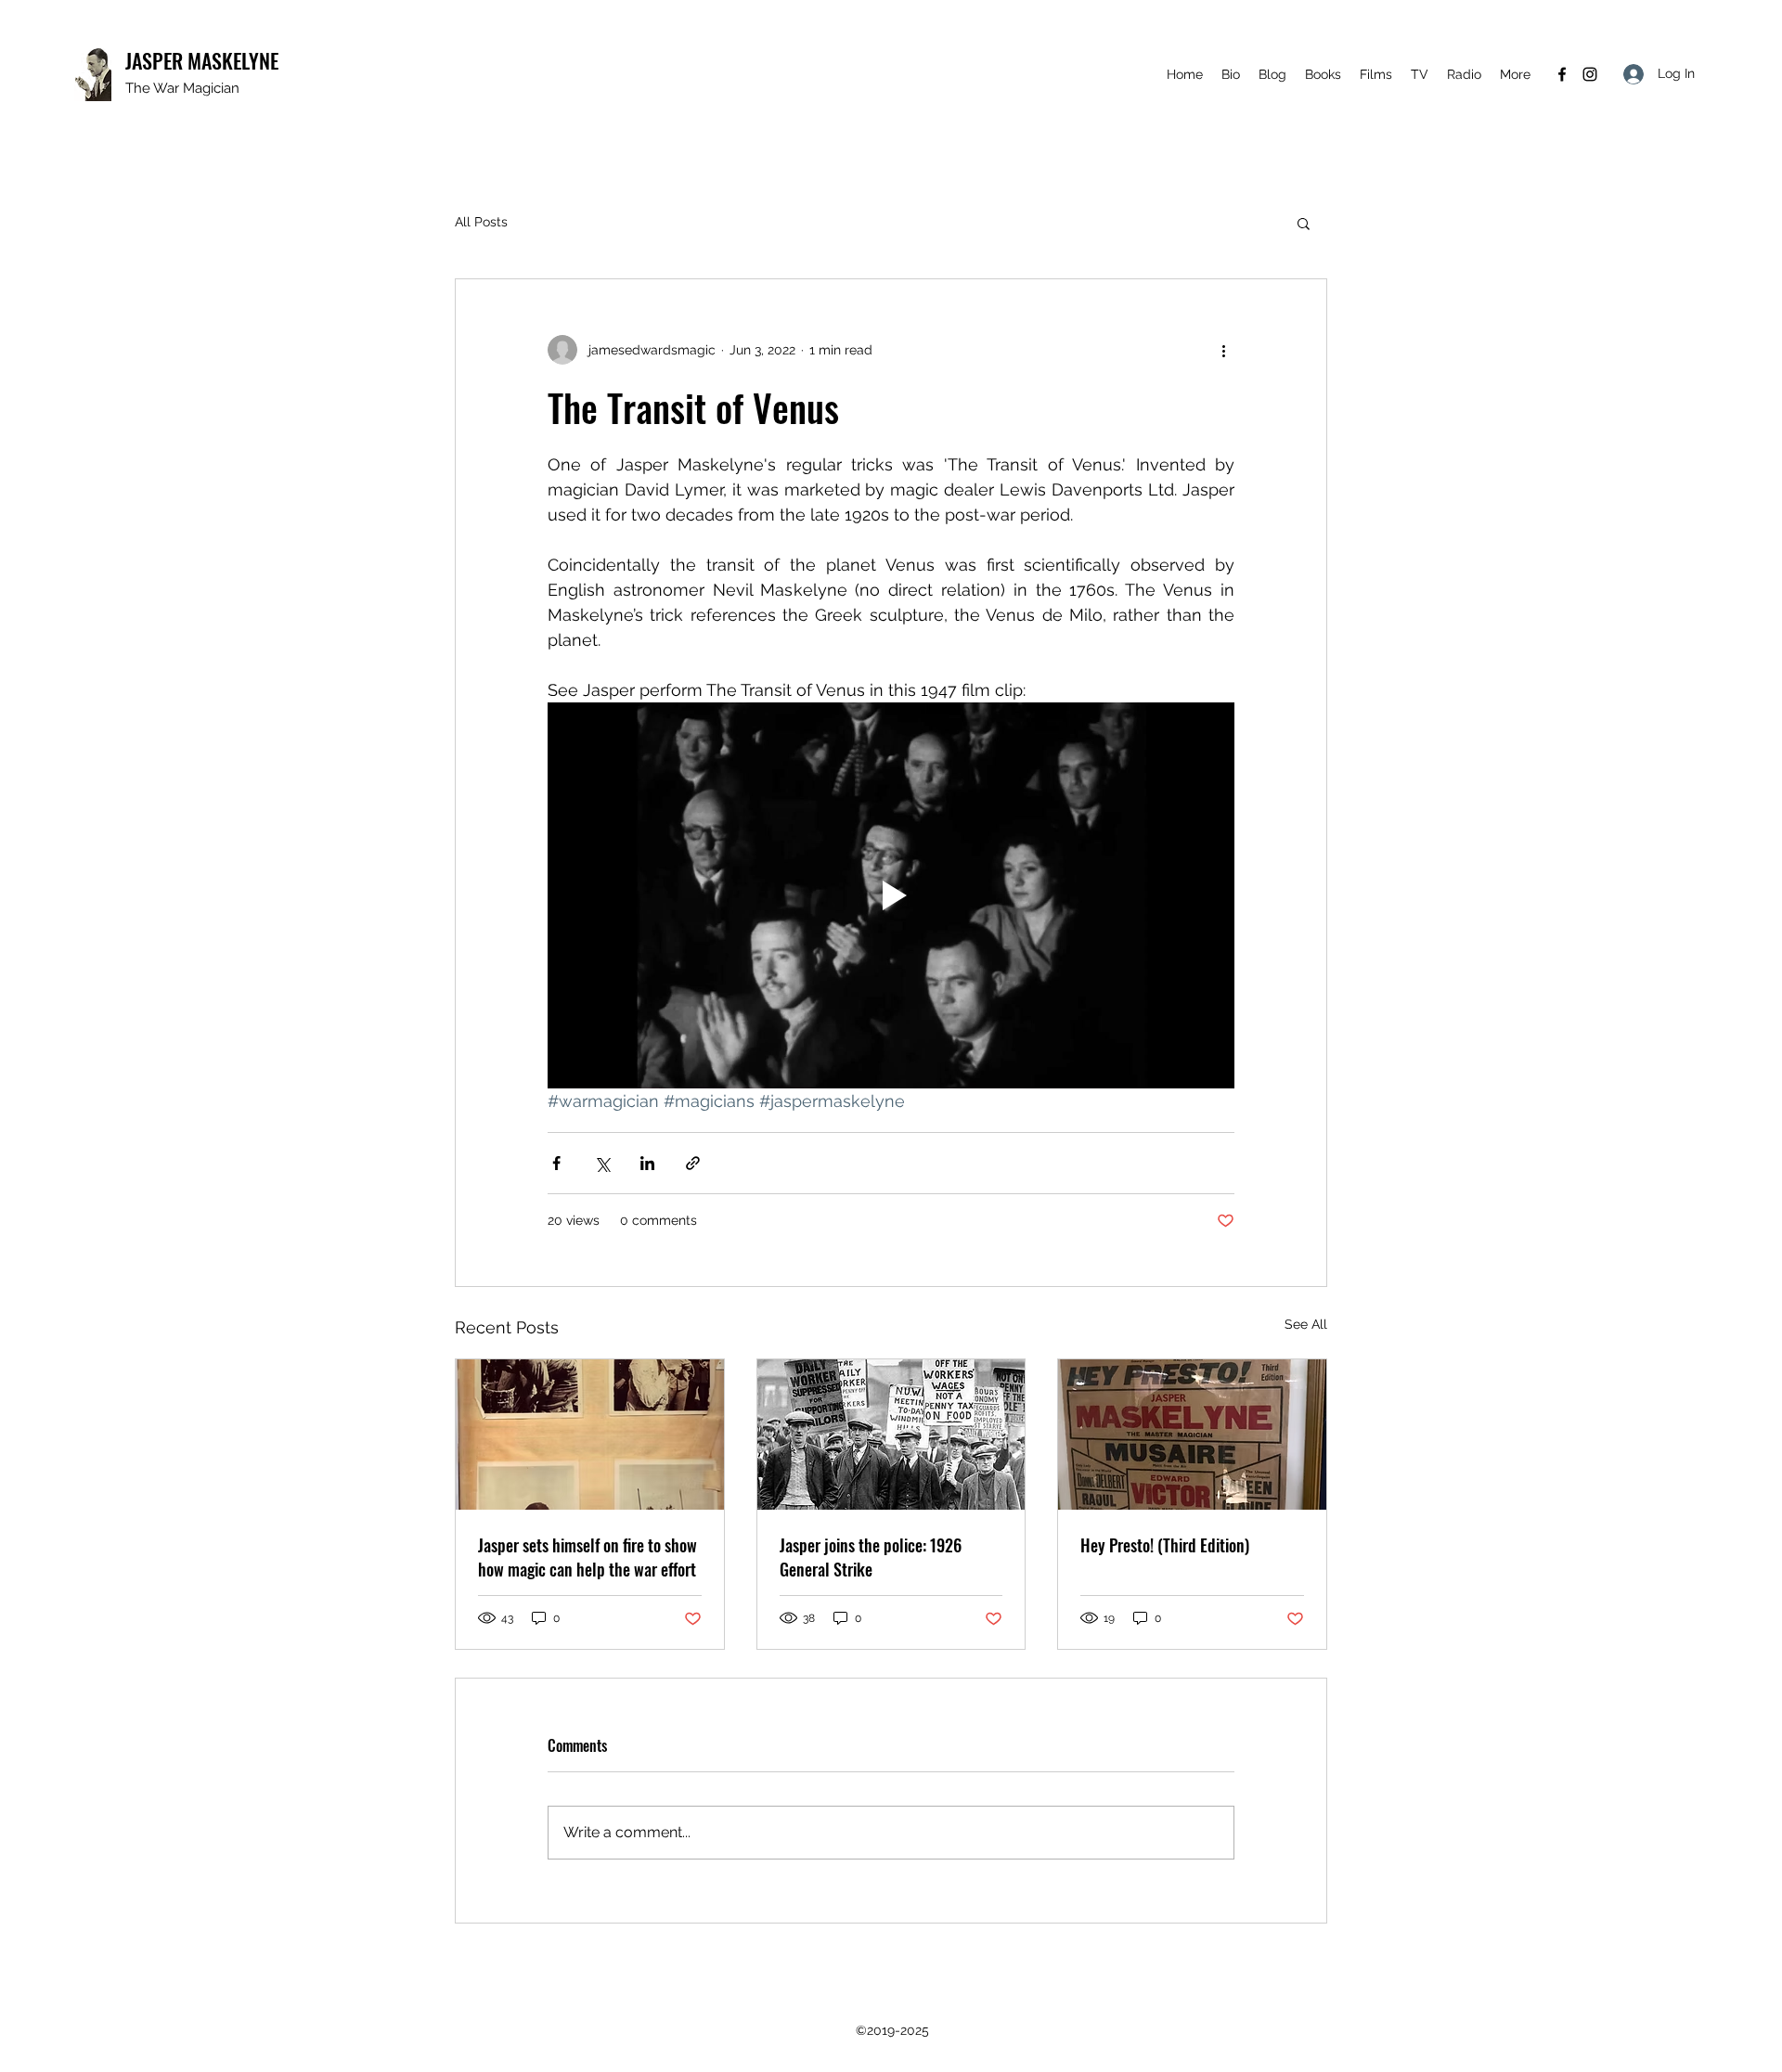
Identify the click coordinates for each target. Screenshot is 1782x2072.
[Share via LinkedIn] (647, 1163)
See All (1306, 1324)
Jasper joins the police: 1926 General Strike (871, 1557)
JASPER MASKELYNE (202, 60)
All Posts (481, 222)
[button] (1304, 223)
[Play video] (891, 895)
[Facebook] (1562, 74)
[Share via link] (693, 1163)
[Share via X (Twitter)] (602, 1163)
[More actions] (1223, 350)
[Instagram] (1590, 74)
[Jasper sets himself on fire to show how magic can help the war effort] (590, 1435)
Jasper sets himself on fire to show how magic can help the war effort (588, 1557)
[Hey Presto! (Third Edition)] (1192, 1435)
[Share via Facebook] (556, 1163)
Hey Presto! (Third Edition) (1165, 1545)
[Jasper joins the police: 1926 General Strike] (891, 1435)
